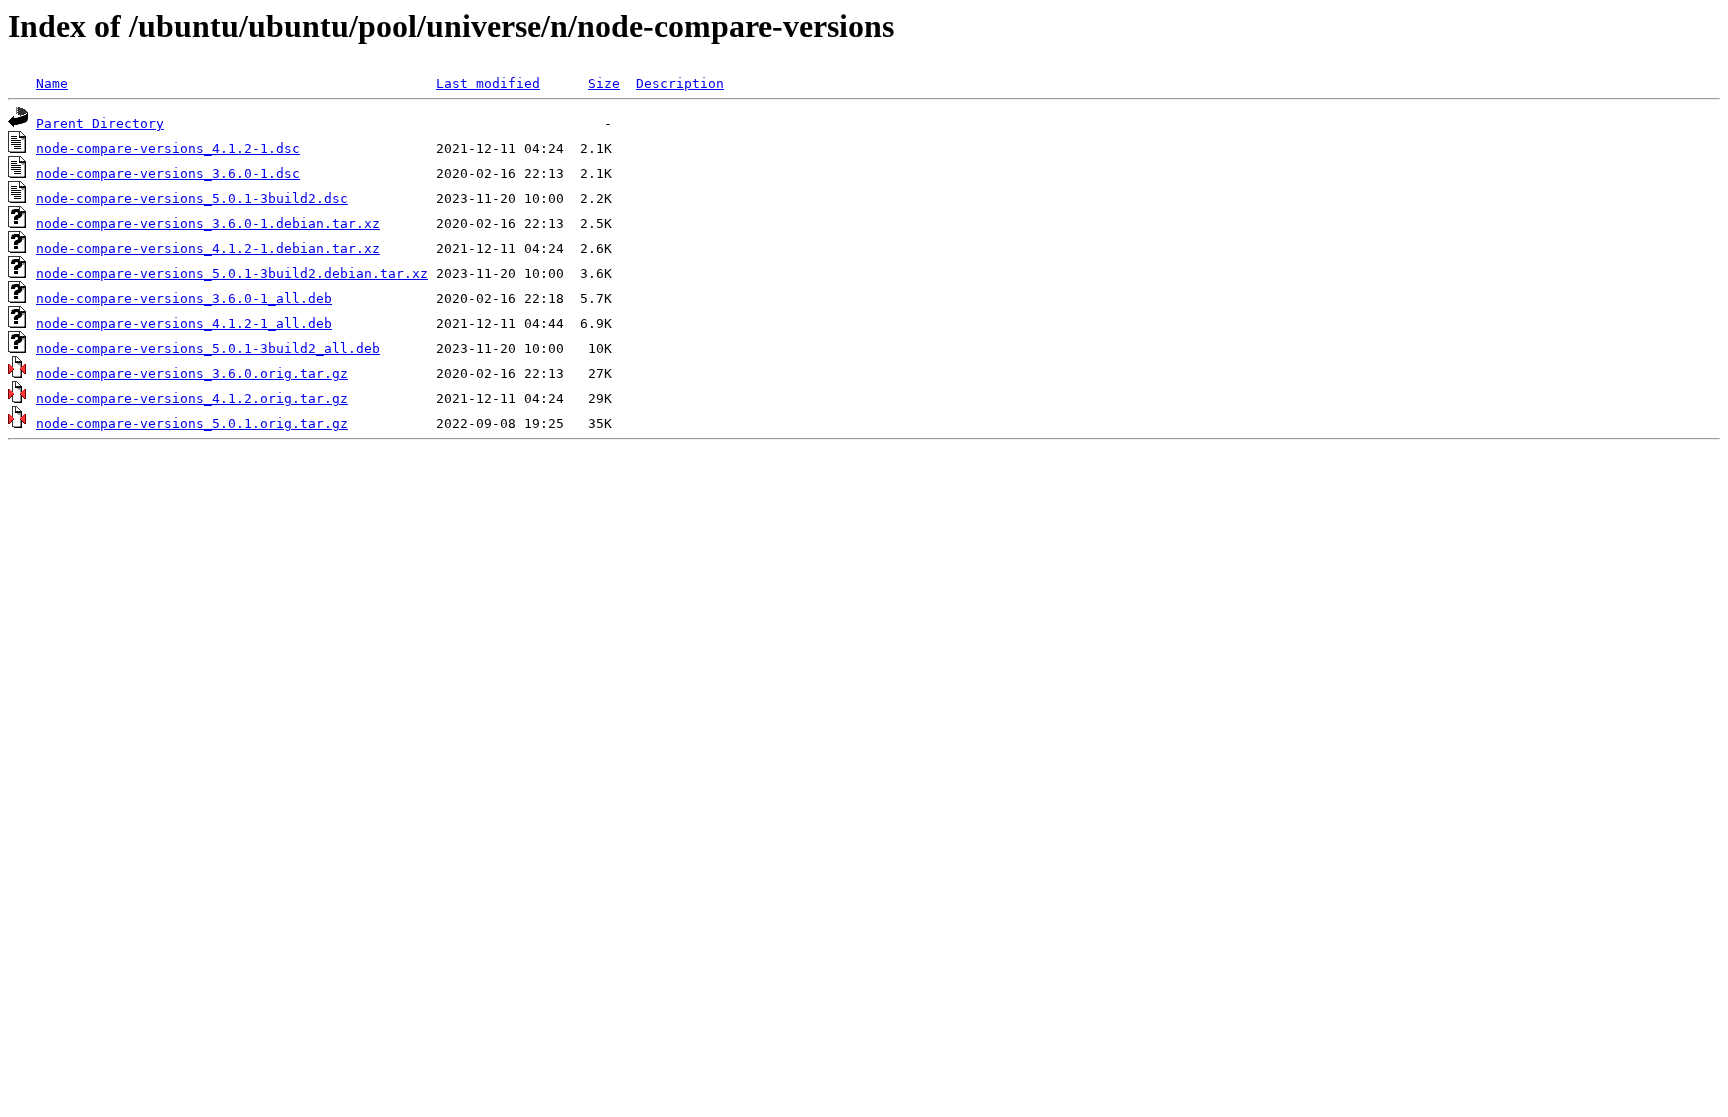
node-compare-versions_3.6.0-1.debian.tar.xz (208, 223)
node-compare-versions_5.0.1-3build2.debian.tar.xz (232, 273)
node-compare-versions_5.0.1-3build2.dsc (192, 198)
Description (680, 83)
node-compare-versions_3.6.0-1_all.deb (184, 298)
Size (604, 83)
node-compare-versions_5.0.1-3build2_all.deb (208, 348)
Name (52, 83)
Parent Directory (100, 123)
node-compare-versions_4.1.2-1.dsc (168, 148)
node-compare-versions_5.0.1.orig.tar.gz (192, 423)
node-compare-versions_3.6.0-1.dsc (168, 173)
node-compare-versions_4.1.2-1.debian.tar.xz (208, 248)
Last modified (488, 83)
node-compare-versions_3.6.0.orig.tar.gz (192, 373)
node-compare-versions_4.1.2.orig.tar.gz (192, 398)
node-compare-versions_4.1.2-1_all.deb (184, 323)
